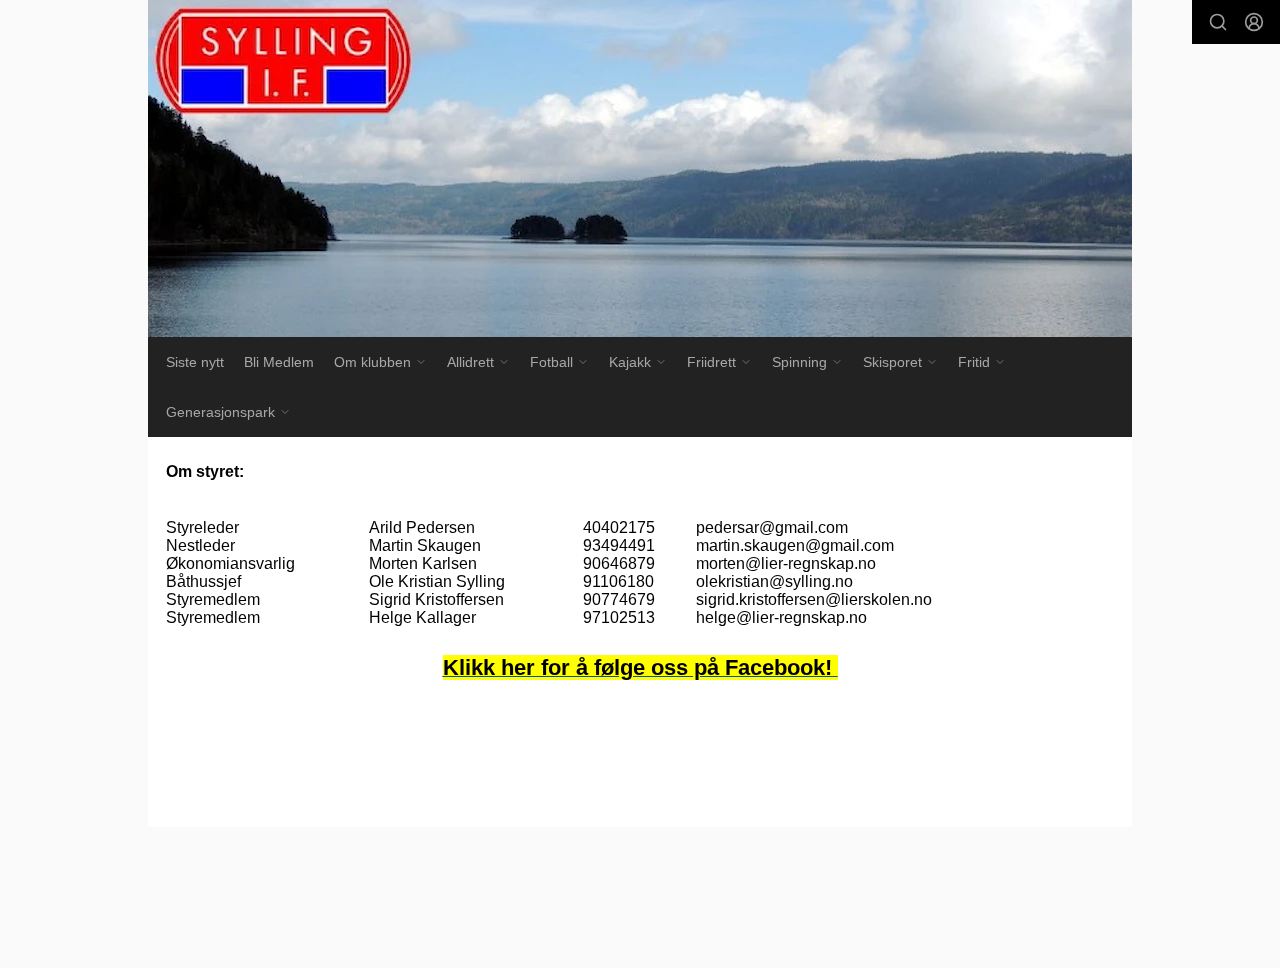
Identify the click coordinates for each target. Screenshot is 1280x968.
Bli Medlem (279, 362)
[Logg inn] (1254, 22)
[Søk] (1218, 22)
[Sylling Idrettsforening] (640, 168)
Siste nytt (195, 362)
